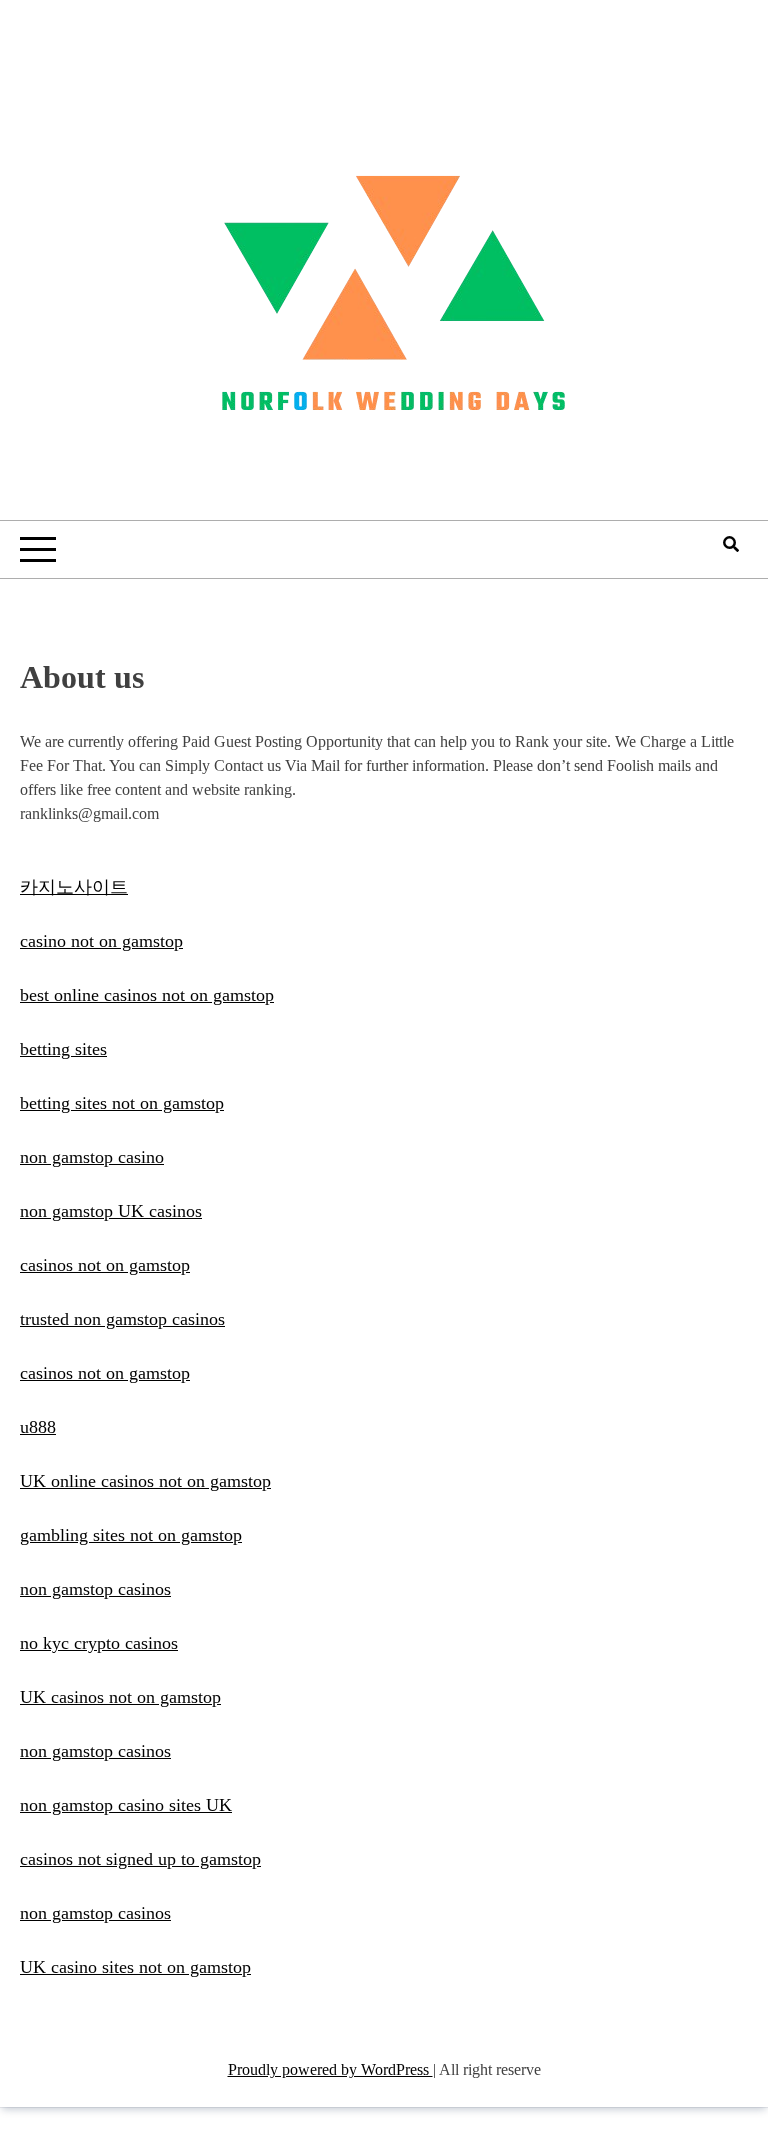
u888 (38, 1427)
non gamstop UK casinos (111, 1211)
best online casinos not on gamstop (147, 995)
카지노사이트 (74, 887)
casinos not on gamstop (105, 1265)
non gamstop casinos (95, 1589)
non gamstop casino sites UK (126, 1805)
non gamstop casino (92, 1157)
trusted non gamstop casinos (122, 1319)
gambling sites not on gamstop (131, 1535)
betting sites (63, 1049)
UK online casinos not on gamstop (145, 1481)
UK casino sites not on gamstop (135, 1967)
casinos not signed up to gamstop (140, 1859)
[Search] (731, 544)
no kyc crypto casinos (99, 1643)
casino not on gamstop (101, 941)
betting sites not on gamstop (122, 1103)
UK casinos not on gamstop (120, 1697)
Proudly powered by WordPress (330, 2069)
